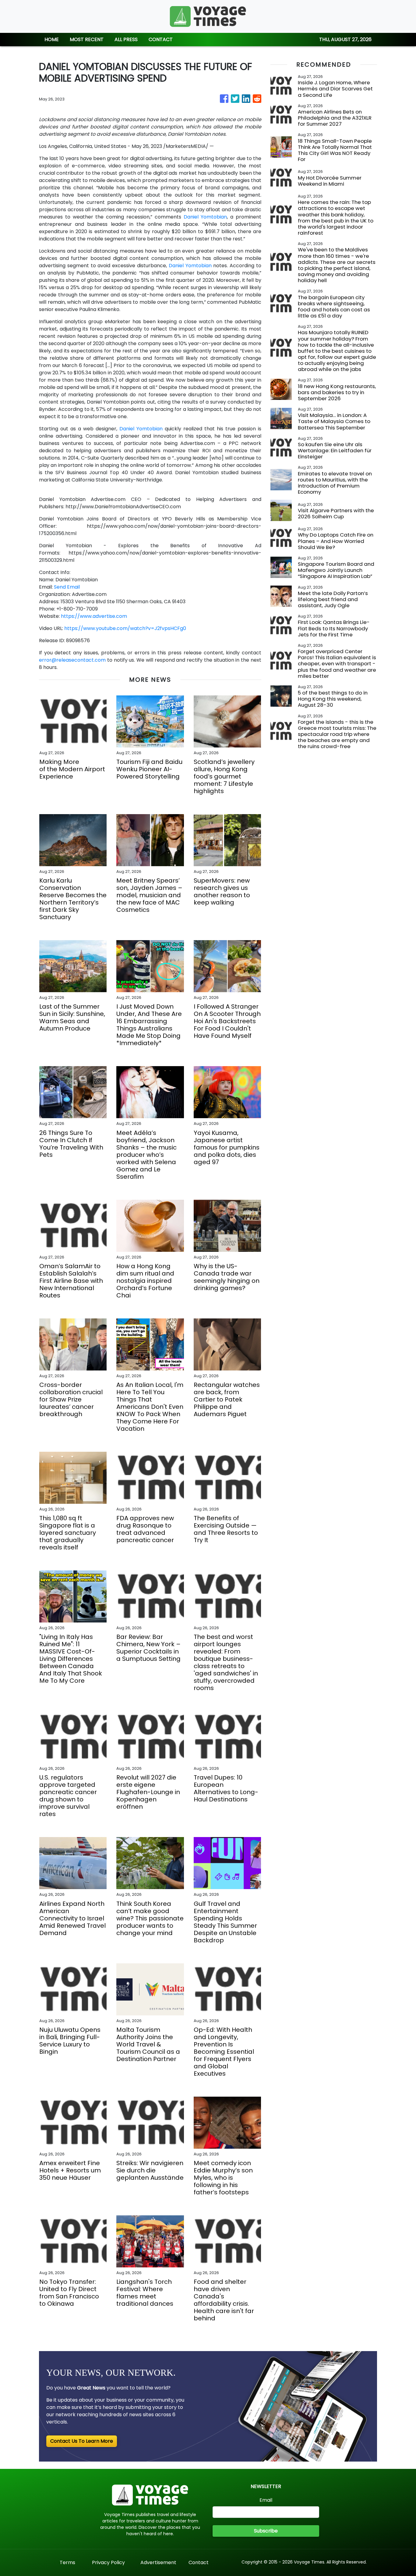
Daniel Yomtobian (205, 217)
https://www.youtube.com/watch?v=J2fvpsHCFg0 (125, 628)
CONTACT (161, 39)
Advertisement (158, 2562)
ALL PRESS (126, 39)
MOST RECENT (87, 39)
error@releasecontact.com (72, 660)
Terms (67, 2562)
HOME (52, 39)
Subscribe (266, 2531)
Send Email (67, 587)
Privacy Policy (108, 2562)
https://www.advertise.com (94, 616)
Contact (199, 2562)
